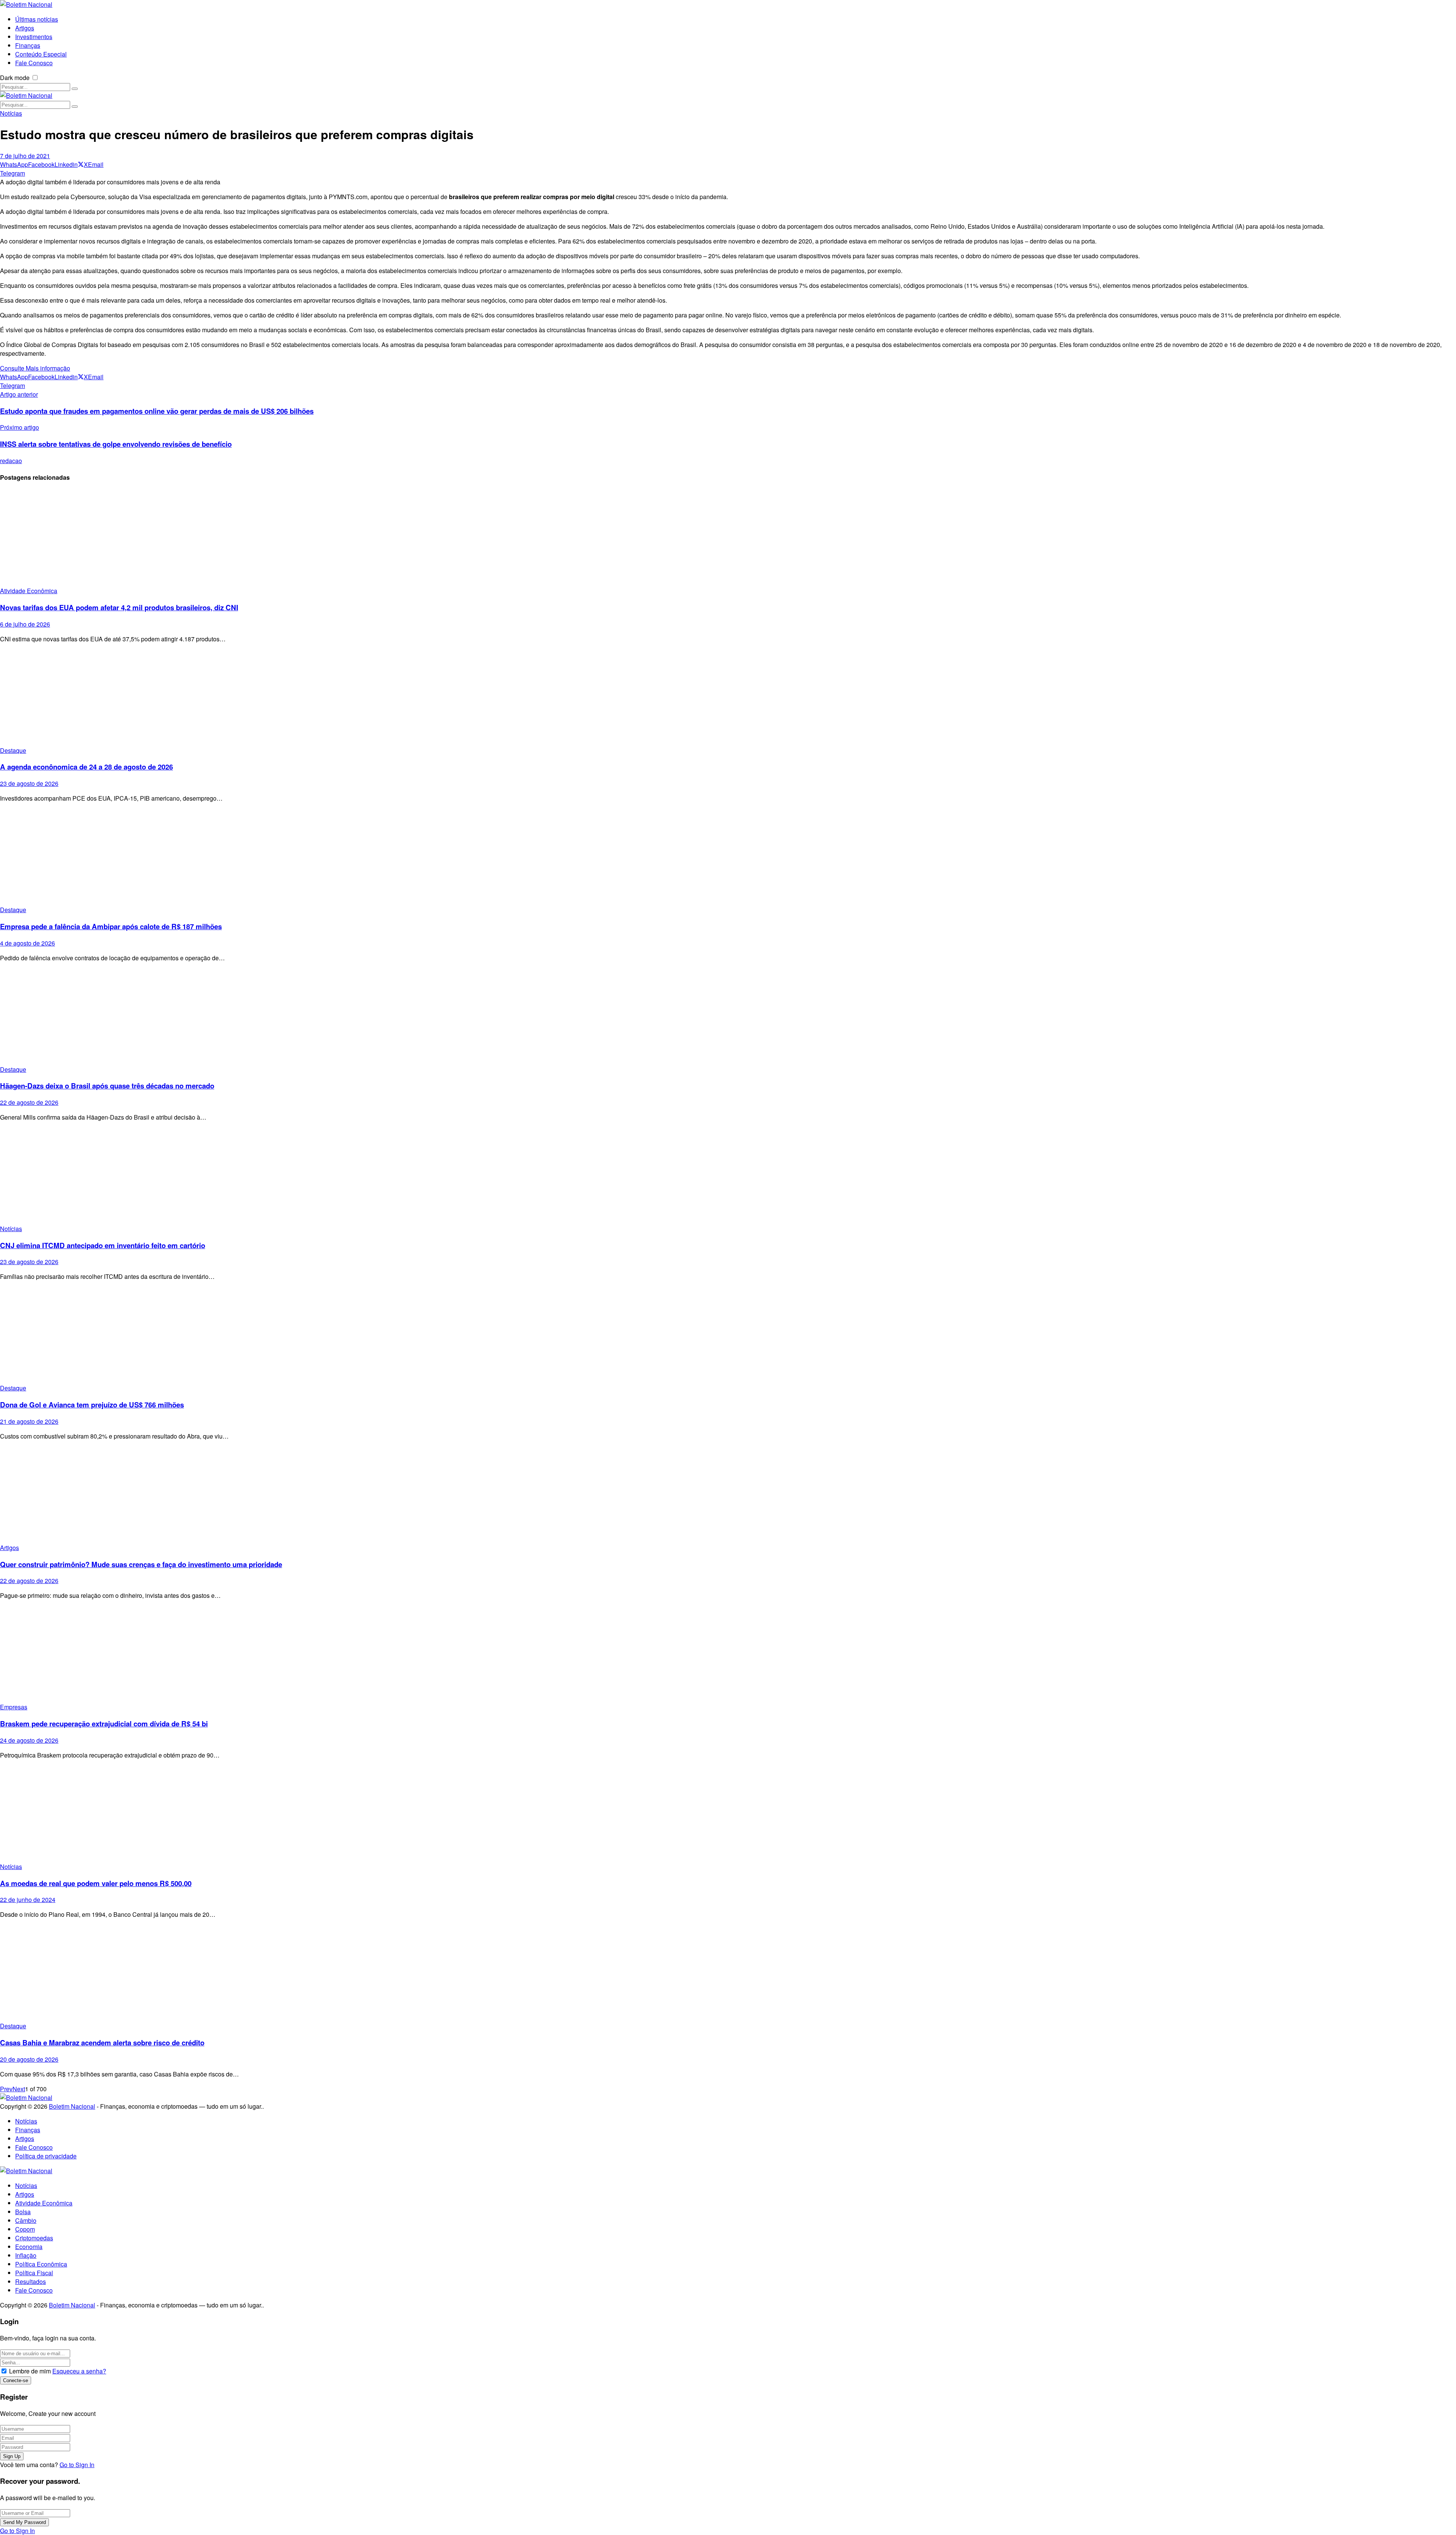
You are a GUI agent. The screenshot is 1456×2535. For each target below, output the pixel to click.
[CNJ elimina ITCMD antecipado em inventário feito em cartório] (728, 1176)
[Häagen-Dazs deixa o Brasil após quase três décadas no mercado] (728, 1017)
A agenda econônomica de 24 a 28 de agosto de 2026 (86, 767)
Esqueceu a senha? (79, 2371)
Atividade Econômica (29, 591)
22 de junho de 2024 (28, 1900)
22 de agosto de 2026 (29, 1102)
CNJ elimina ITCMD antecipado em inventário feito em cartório (103, 1245)
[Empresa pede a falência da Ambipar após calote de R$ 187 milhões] (728, 857)
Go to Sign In (77, 2465)
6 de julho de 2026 (25, 624)
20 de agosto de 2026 (29, 2059)
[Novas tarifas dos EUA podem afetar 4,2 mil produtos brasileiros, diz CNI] (728, 538)
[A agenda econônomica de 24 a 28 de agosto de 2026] (728, 698)
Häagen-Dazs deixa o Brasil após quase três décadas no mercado (107, 1086)
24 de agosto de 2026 (29, 1740)
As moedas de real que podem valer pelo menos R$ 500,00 (96, 1883)
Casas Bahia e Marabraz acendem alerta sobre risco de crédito (102, 2043)
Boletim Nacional (72, 2106)
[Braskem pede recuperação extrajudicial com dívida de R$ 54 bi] (728, 1654)
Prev (6, 2089)
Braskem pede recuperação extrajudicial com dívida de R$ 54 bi (104, 1724)
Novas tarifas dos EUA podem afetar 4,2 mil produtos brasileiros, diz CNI (119, 607)
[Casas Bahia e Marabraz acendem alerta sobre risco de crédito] (728, 1973)
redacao (11, 461)
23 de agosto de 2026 (29, 783)
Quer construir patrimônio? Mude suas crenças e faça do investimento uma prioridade (141, 1564)
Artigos (9, 1548)
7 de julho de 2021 (25, 156)
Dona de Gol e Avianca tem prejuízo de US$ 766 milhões (92, 1405)
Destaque (13, 750)
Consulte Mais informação (35, 368)
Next (19, 2089)
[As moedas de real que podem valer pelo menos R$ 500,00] (728, 1814)
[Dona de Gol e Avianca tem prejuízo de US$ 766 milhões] (728, 1335)
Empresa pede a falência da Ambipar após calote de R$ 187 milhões (111, 926)
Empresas (14, 1707)
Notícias (11, 113)
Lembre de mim (30, 2371)
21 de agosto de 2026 (29, 1421)
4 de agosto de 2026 (27, 943)
